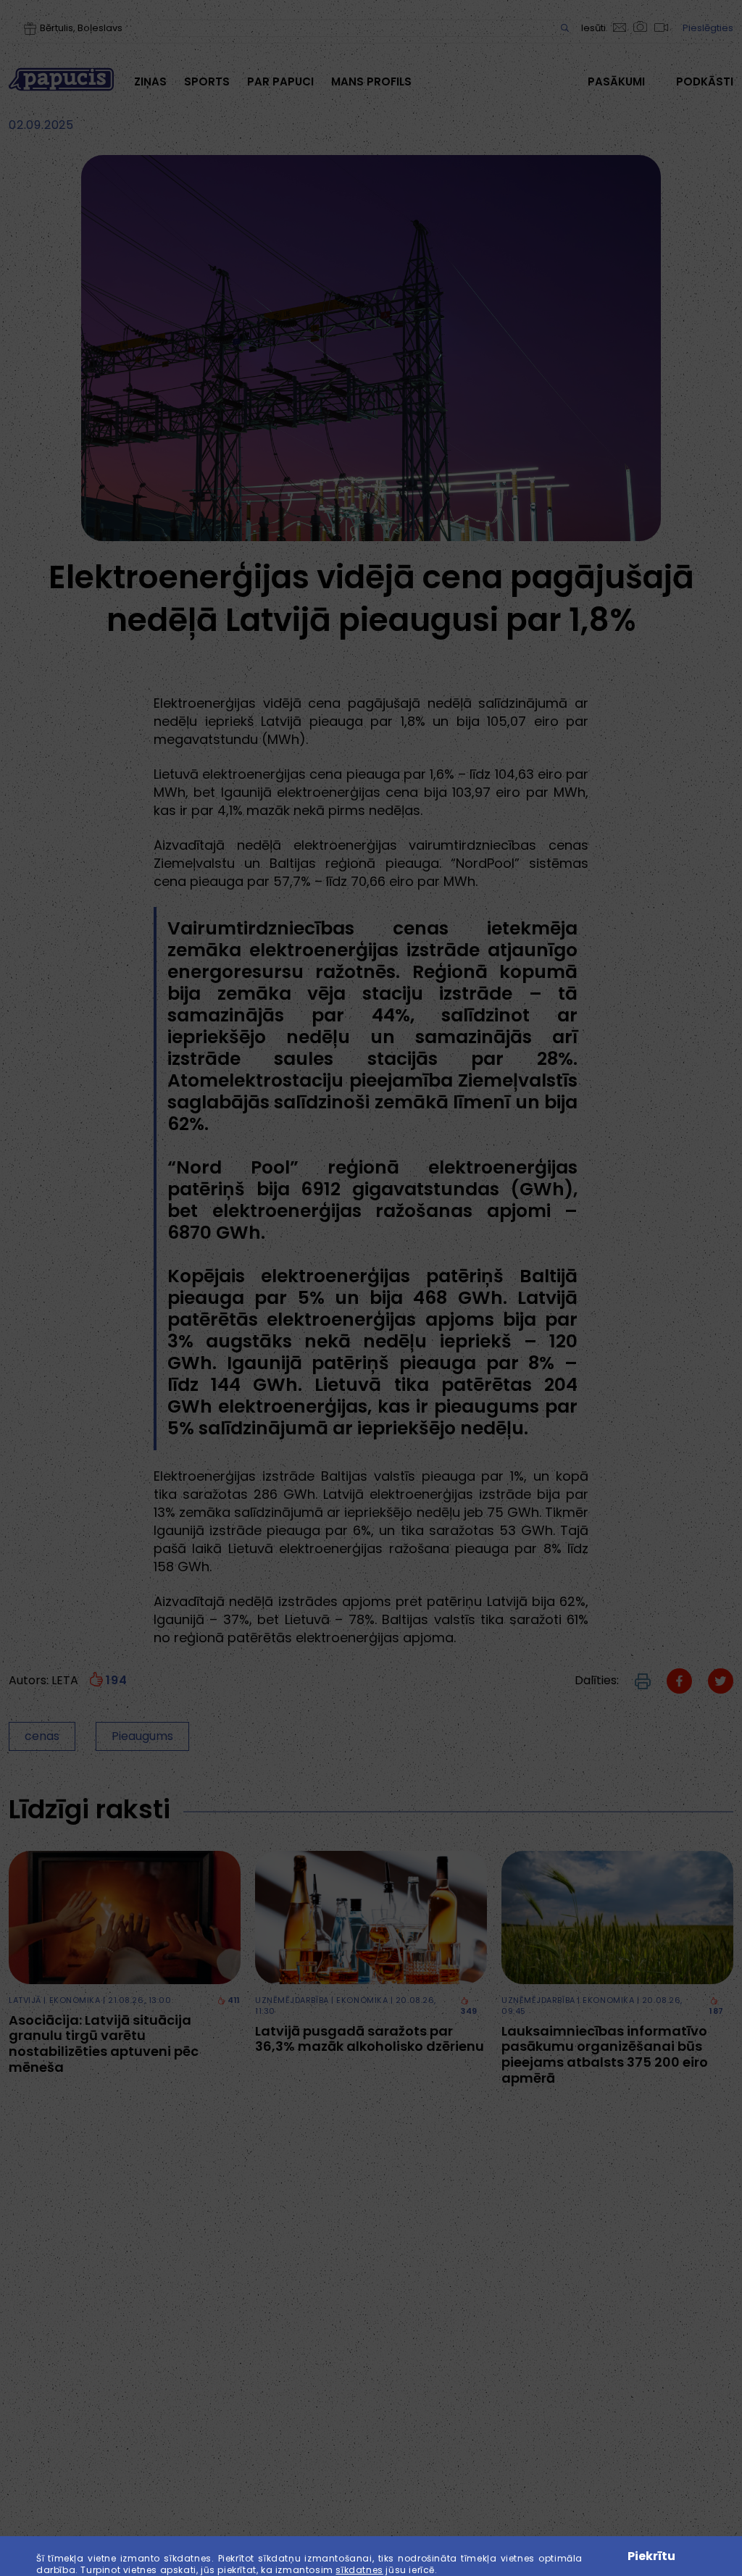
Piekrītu (651, 2556)
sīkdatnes (359, 2570)
